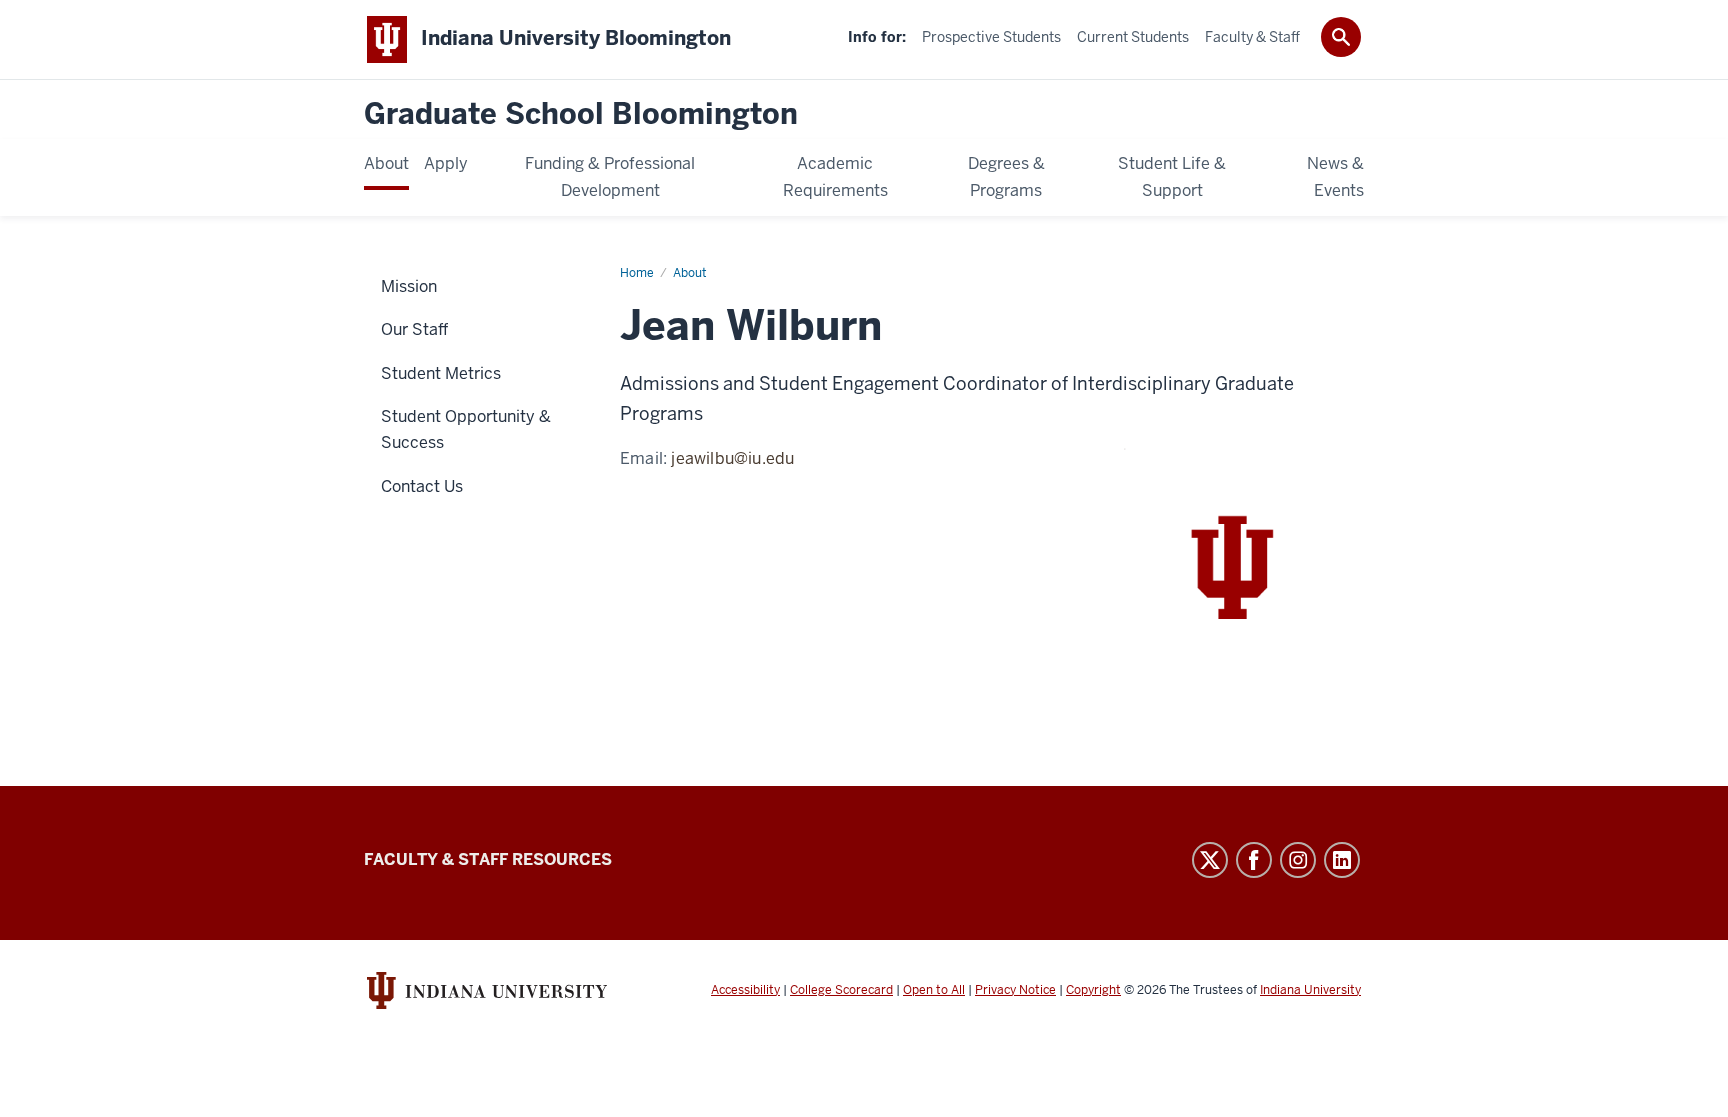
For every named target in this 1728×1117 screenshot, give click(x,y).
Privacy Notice (1015, 990)
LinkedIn (1342, 860)
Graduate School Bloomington (581, 114)
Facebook (1254, 860)
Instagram (1298, 860)
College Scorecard (841, 990)
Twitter (1210, 860)
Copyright (1093, 990)
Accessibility (745, 990)
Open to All (934, 990)
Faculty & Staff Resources (488, 859)
